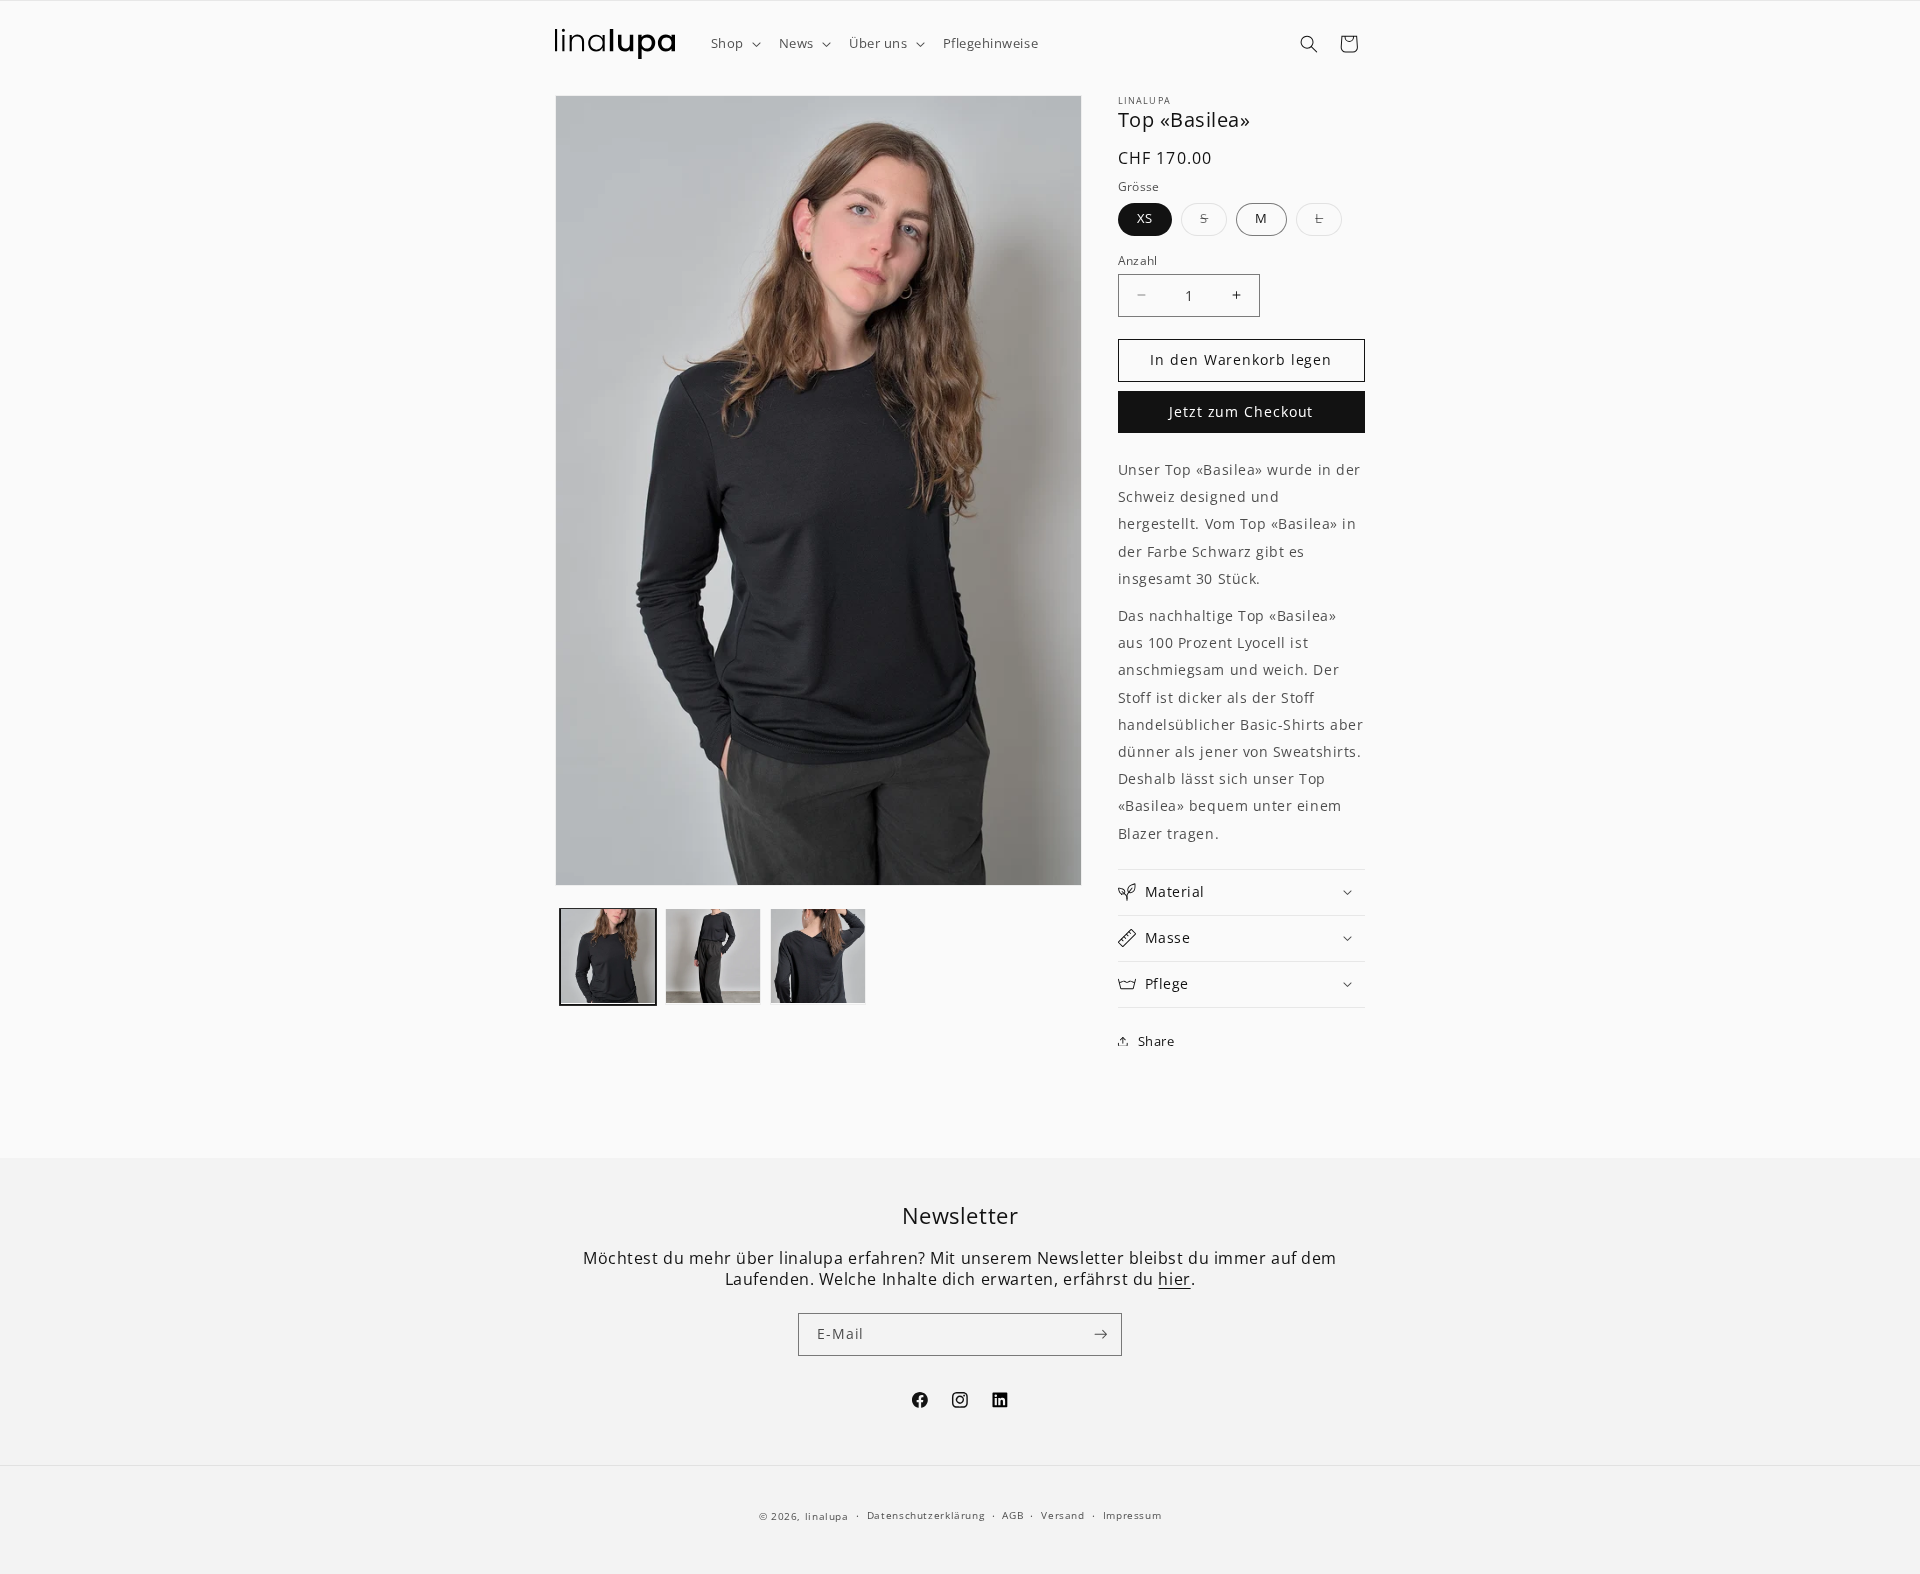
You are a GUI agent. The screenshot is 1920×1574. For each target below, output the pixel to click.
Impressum (1132, 1515)
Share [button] (1156, 1040)
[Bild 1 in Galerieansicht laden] (608, 956)
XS (1145, 217)
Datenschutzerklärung (926, 1515)
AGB (1012, 1515)
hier (1174, 1279)
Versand (1062, 1515)
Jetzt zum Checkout (1241, 412)
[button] (734, 44)
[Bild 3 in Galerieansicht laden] (818, 956)
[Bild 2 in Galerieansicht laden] (713, 956)
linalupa (827, 1516)
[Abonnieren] (1101, 1334)
